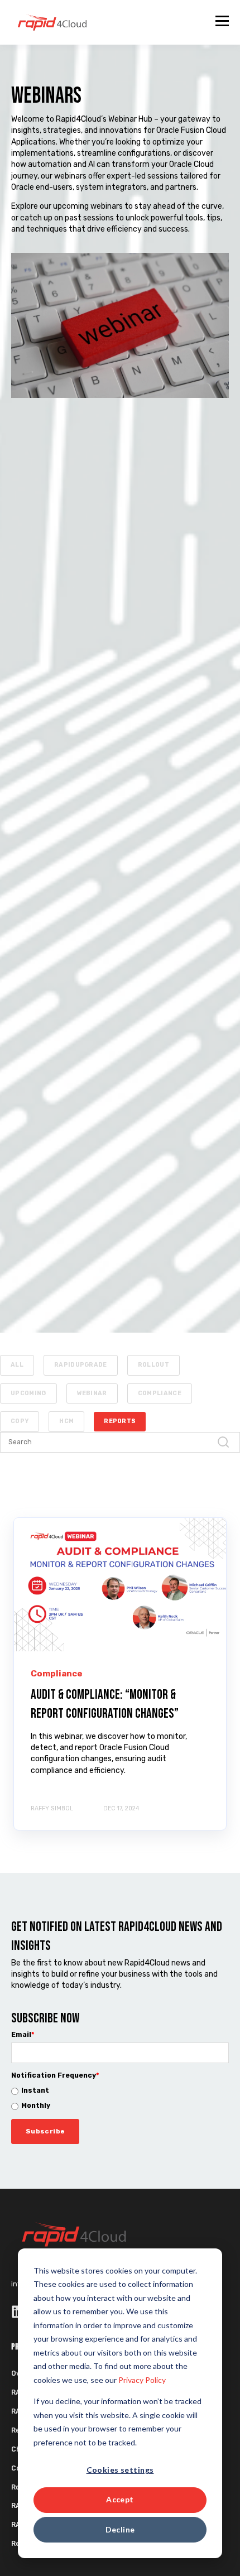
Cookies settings (120, 2470)
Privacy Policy (142, 2380)
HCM (66, 1421)
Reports (120, 1421)
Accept (120, 2499)
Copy (20, 1421)
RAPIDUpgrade (81, 1365)
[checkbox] (120, 2099)
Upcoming (28, 1393)
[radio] (120, 2091)
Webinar (92, 1393)
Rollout (153, 1365)
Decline (120, 2529)
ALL (17, 1365)
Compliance (160, 1393)
